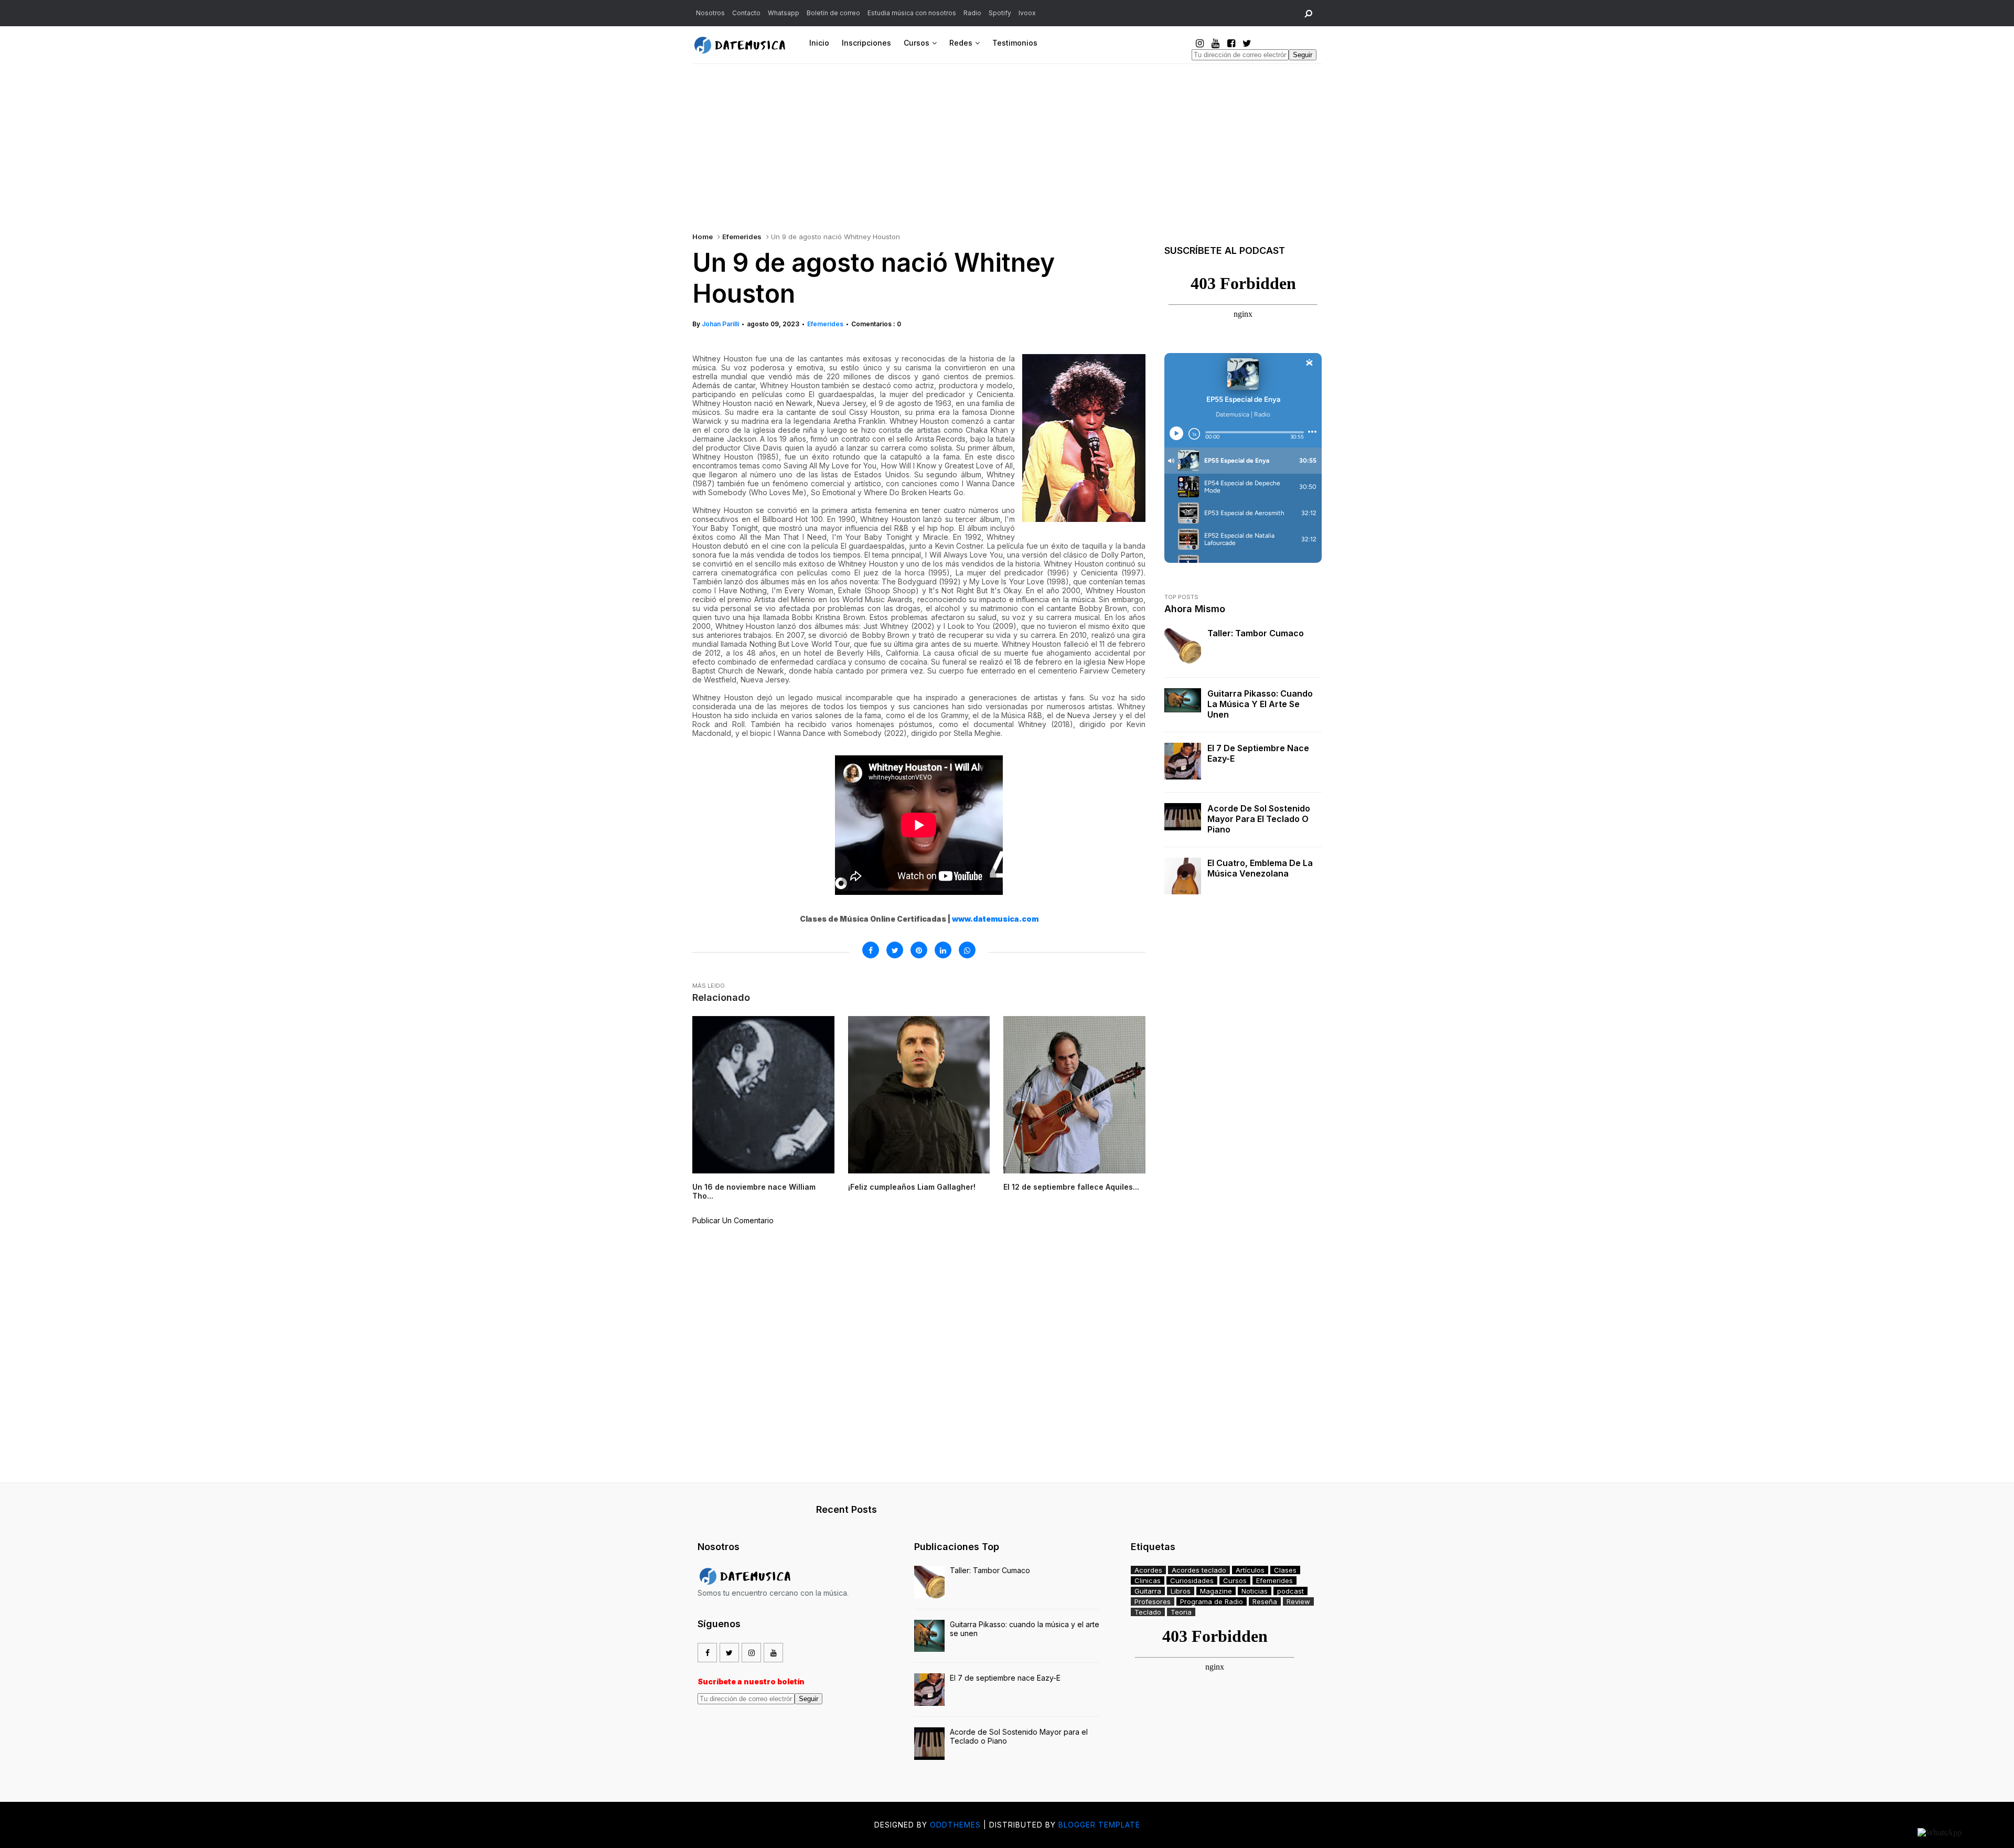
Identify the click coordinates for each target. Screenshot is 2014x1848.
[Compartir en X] (895, 950)
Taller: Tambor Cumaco (1256, 633)
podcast (1290, 1591)
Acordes (1148, 1570)
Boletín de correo (833, 13)
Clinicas (1148, 1580)
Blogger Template (1099, 1825)
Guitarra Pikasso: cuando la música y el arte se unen (1260, 704)
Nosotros (710, 13)
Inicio (819, 43)
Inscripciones (866, 43)
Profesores (1153, 1601)
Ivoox (1027, 13)
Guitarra (1148, 1591)
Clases (1285, 1570)
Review (1298, 1601)
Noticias (1255, 1591)
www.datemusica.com (995, 919)
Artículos (1250, 1570)
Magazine (1216, 1591)
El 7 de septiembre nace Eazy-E (1258, 753)
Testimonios (1015, 43)
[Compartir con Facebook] (871, 950)
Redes (961, 43)
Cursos (917, 43)
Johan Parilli (720, 324)
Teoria (1181, 1612)
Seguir (1303, 55)
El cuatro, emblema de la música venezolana (1260, 868)
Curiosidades (1192, 1580)
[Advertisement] (1007, 143)
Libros (1181, 1591)
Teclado (1148, 1612)
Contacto (746, 13)
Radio (972, 13)
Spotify (1000, 13)
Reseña (1265, 1601)
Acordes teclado (1199, 1570)
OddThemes (955, 1825)
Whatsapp (784, 13)
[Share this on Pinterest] (919, 950)
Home (703, 237)
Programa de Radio (1212, 1601)
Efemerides (742, 237)
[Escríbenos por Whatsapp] (1940, 1833)
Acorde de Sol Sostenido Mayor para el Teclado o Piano (1259, 819)
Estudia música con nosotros (912, 13)
